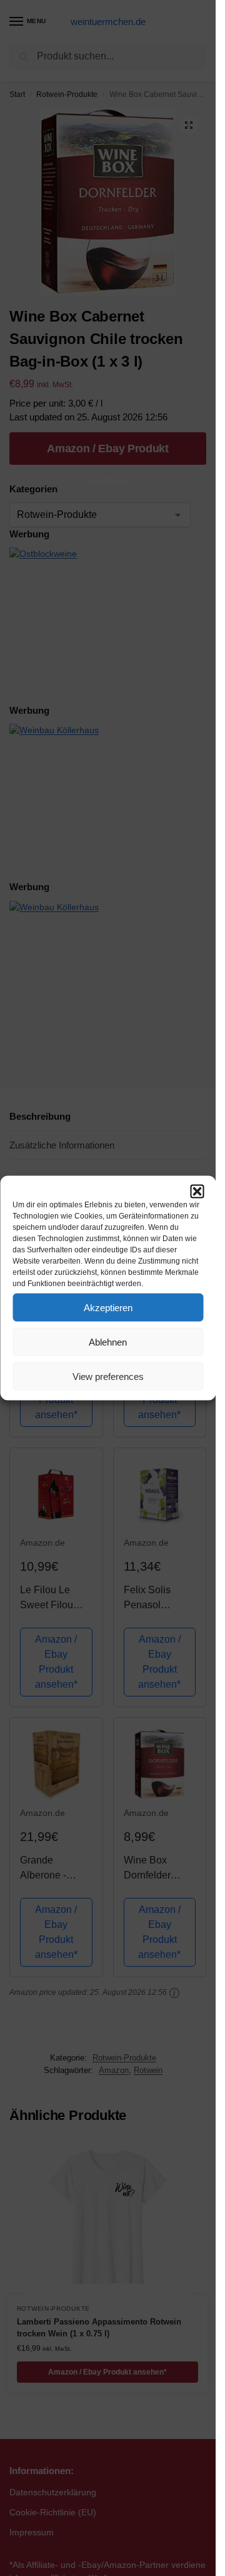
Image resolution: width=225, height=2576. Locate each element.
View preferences (108, 1376)
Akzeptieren (108, 1307)
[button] (197, 1192)
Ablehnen (108, 1341)
